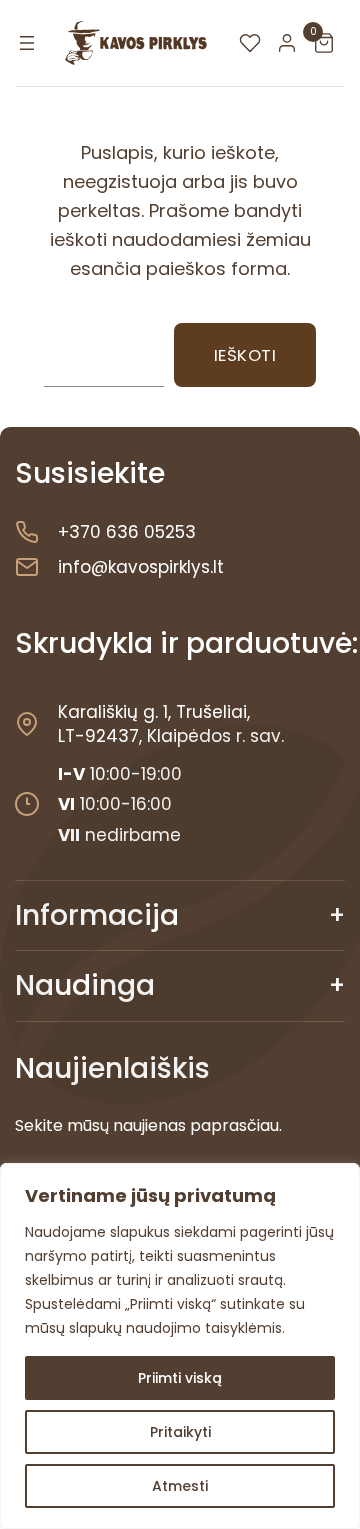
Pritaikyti (180, 1432)
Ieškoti (245, 355)
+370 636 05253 (127, 532)
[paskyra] (292, 43)
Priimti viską (180, 1378)
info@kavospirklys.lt (141, 567)
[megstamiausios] (255, 43)
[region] (180, 1346)
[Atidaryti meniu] (27, 43)
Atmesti (180, 1486)
